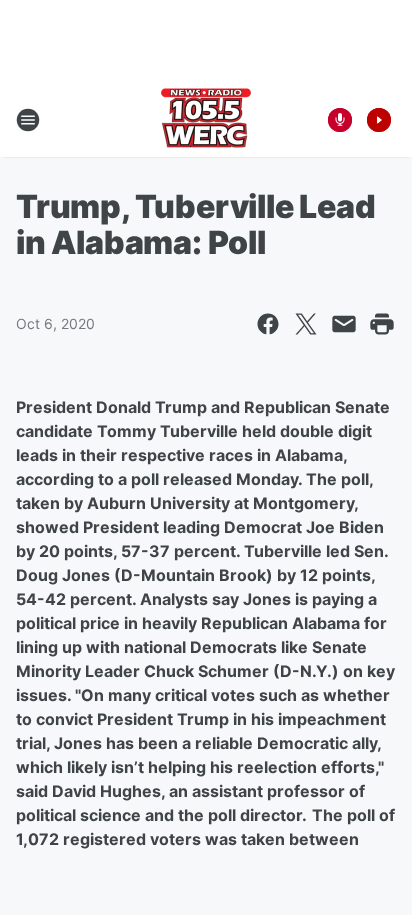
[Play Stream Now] (379, 120)
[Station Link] (206, 120)
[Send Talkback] (340, 120)
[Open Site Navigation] (28, 120)
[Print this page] (382, 324)
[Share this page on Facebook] (268, 324)
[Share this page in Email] (344, 324)
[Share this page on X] (306, 324)
